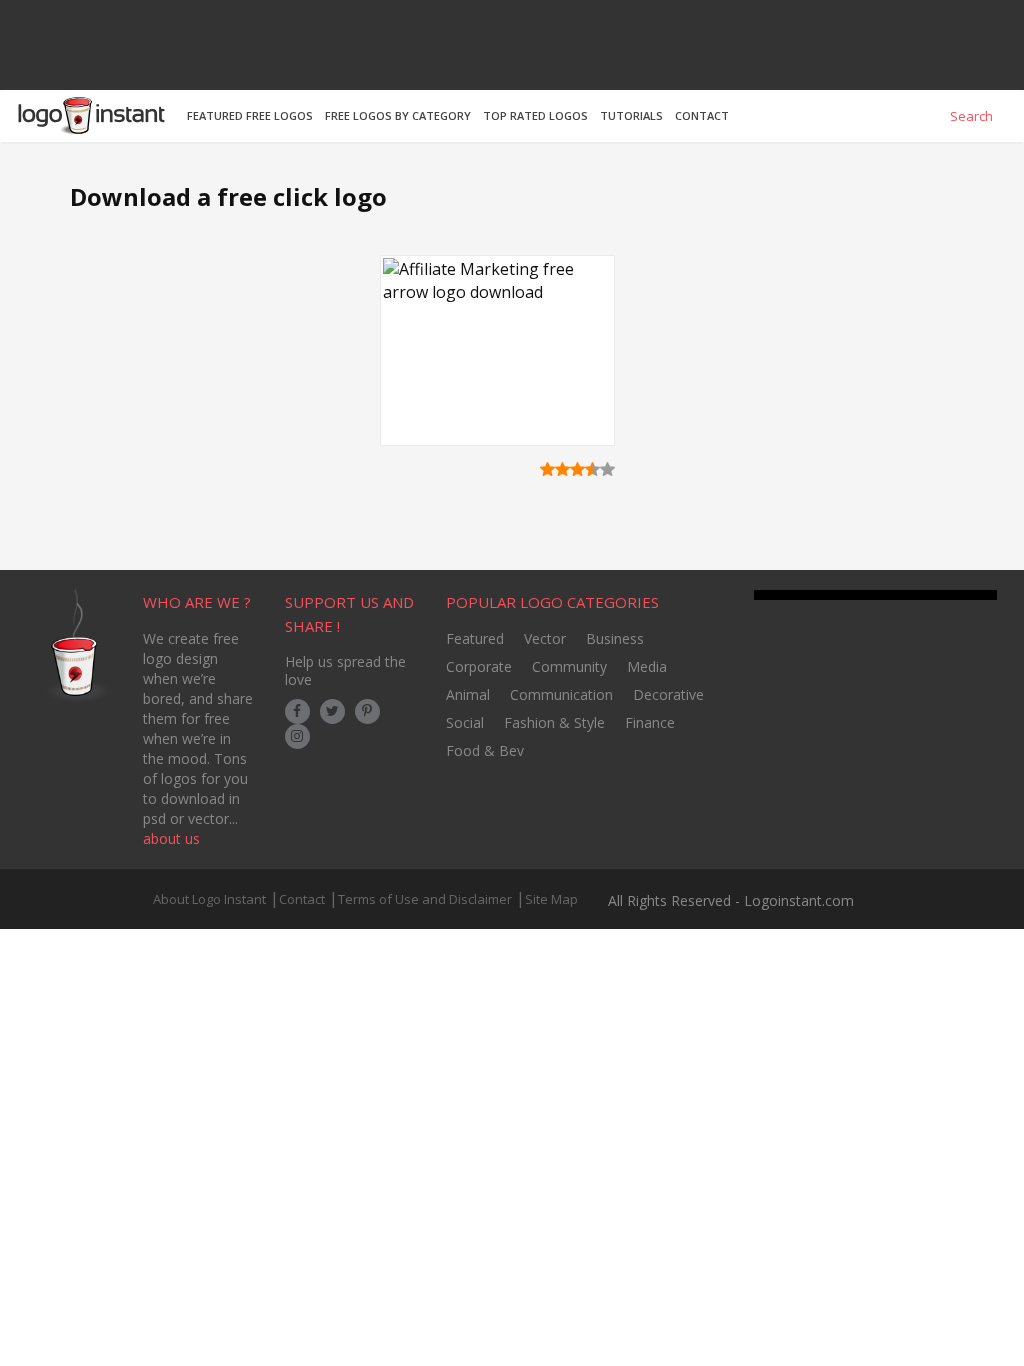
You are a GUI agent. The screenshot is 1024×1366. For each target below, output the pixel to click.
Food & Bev (485, 750)
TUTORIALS (631, 115)
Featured (475, 638)
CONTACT (702, 115)
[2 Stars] (562, 469)
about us (171, 838)
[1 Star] (547, 469)
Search (970, 116)
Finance (650, 722)
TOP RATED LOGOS (535, 115)
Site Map (551, 899)
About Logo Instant (209, 899)
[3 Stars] (577, 469)
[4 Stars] (592, 469)
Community (569, 666)
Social (465, 722)
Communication (561, 694)
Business (615, 638)
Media (647, 666)
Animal (468, 694)
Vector (545, 638)
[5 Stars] (607, 469)
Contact (302, 899)
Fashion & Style (554, 722)
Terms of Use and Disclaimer (425, 899)
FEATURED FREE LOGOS (250, 115)
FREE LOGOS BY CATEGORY (398, 115)
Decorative (668, 694)
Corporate (479, 666)
